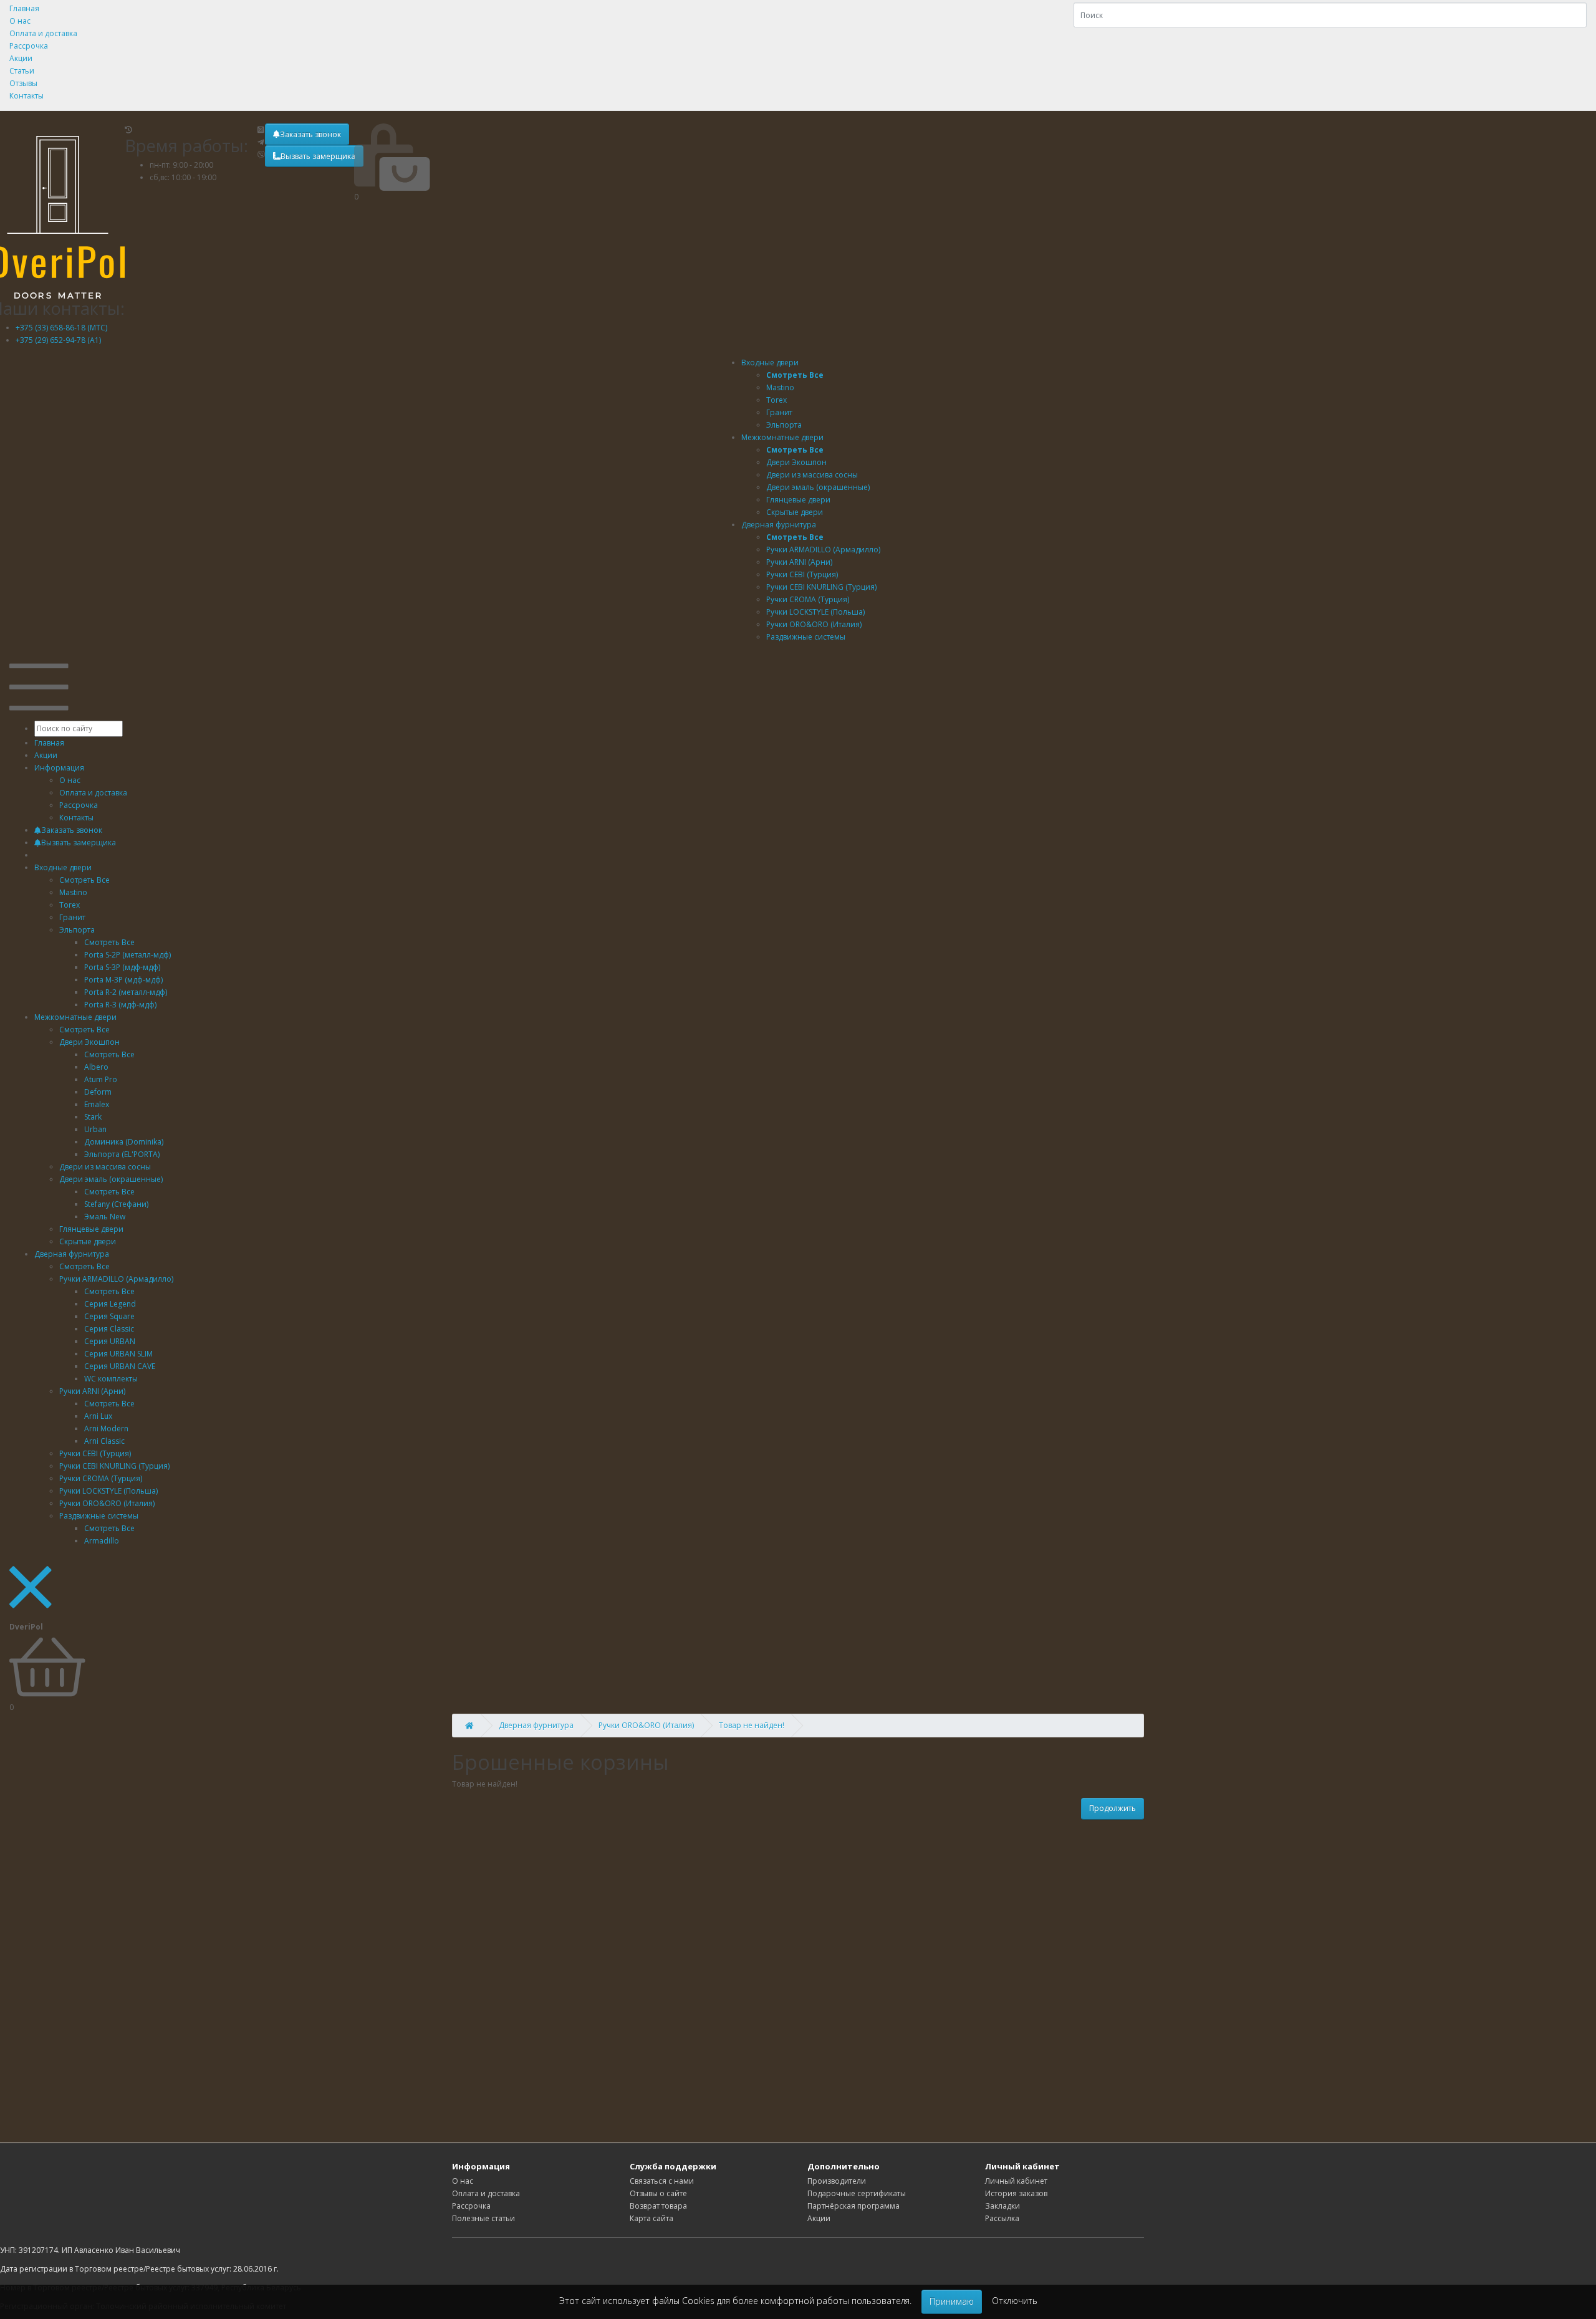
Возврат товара (658, 2206)
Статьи (22, 71)
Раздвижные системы (99, 1516)
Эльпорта (77, 930)
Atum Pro (101, 1079)
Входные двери (770, 362)
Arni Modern (106, 1428)
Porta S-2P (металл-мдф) (127, 955)
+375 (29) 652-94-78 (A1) (58, 340)
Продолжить (1113, 1808)
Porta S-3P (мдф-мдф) (122, 967)
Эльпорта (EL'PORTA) (122, 1154)
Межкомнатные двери (782, 437)
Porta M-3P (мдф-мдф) (123, 980)
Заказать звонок (310, 134)
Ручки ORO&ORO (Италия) (646, 1725)
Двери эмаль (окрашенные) (111, 1179)
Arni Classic (104, 1441)
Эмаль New (105, 1217)
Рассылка (1002, 2218)
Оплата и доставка (43, 33)
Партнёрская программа (853, 2206)
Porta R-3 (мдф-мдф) (120, 1005)
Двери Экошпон (89, 1042)
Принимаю (952, 2301)
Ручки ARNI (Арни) (92, 1391)
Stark (93, 1117)
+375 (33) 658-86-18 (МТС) (61, 328)
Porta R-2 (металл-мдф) (126, 992)
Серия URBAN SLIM (118, 1354)
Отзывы (23, 83)
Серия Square (109, 1316)
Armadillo (102, 1541)
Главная (24, 8)
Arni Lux (98, 1416)
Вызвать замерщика (318, 156)
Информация (59, 768)
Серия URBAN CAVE (120, 1366)
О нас (20, 21)
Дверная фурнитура (779, 525)
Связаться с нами (662, 2181)
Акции (21, 58)
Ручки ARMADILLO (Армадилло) (116, 1279)
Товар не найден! (752, 1725)
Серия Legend (110, 1304)
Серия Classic (109, 1329)
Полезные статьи (483, 2218)
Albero (96, 1067)
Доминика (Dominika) (124, 1142)
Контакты (26, 96)
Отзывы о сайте (658, 2193)
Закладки (1002, 2206)
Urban (95, 1129)
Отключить (1015, 2301)
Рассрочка (29, 46)
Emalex (97, 1104)
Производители (837, 2181)
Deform (98, 1092)
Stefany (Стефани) (116, 1204)
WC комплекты (111, 1379)
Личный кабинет (1016, 2181)
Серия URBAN (110, 1341)
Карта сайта (651, 2218)
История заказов (1016, 2193)
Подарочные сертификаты (857, 2193)
